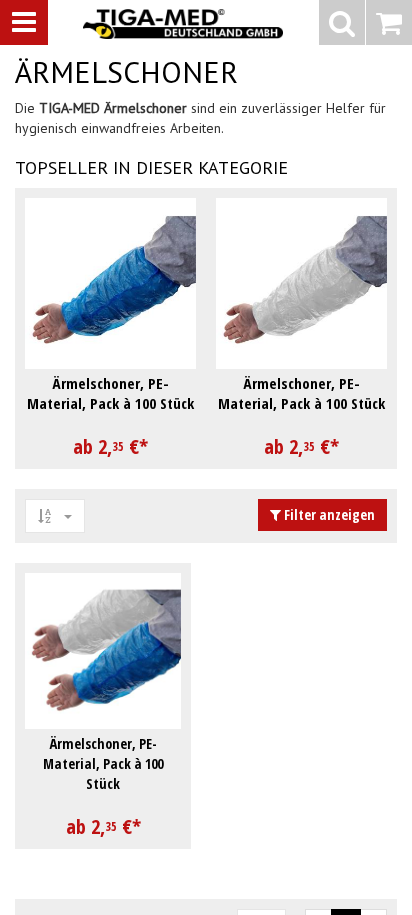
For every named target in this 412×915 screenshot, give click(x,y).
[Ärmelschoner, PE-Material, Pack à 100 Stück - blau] (110, 283)
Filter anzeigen (328, 514)
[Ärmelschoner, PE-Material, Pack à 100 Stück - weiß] (301, 283)
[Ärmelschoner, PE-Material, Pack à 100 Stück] (103, 651)
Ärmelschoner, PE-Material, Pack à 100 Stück (103, 763)
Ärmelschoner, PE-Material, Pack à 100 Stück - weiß (301, 403)
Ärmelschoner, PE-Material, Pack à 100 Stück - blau (110, 403)
